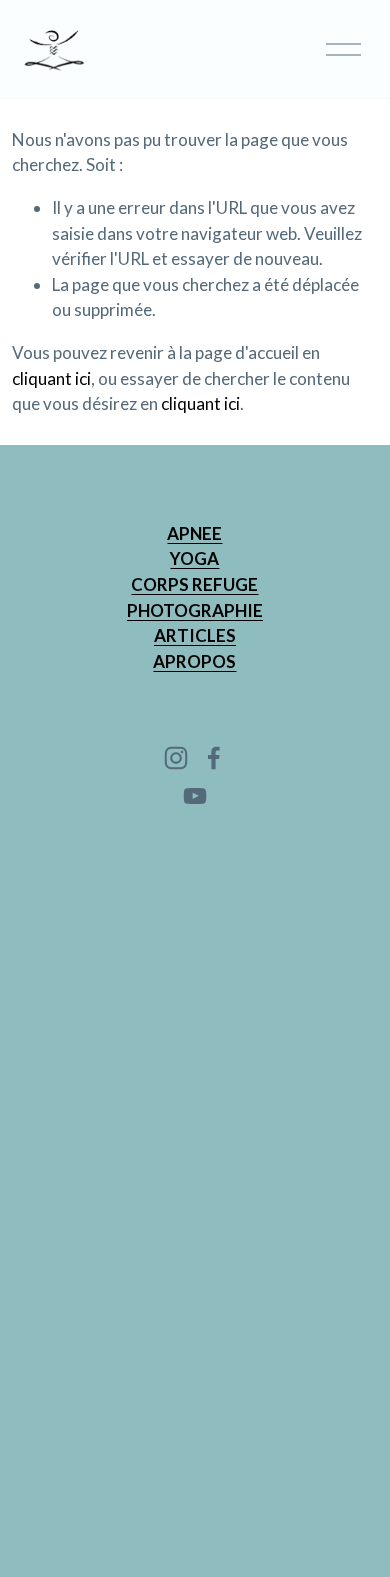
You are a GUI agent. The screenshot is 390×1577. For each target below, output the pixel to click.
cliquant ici (51, 378)
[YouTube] (195, 796)
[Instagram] (176, 758)
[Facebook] (214, 758)
